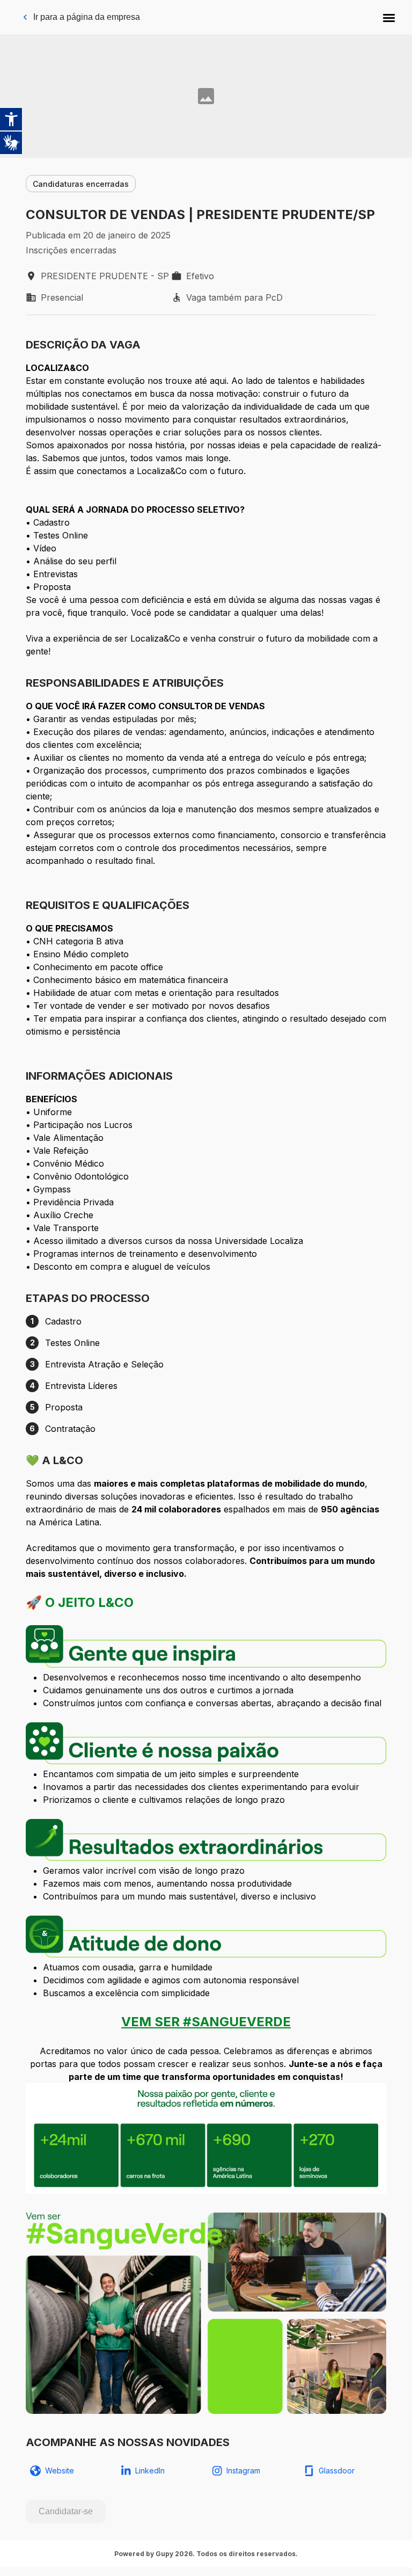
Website (60, 2471)
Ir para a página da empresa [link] (87, 17)
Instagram (243, 2471)
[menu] (389, 17)
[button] (389, 17)
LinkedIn (150, 2471)
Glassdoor (337, 2471)
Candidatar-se (66, 2511)
